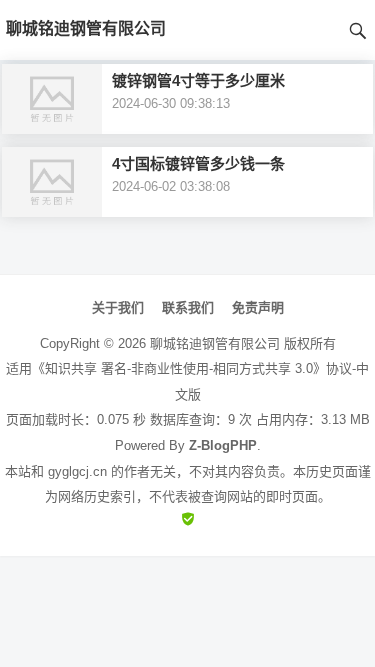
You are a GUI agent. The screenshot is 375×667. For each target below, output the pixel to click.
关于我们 (118, 307)
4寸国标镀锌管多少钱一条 (198, 163)
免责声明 (258, 307)
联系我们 (188, 307)
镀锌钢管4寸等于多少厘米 (198, 80)
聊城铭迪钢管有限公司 (215, 343)
